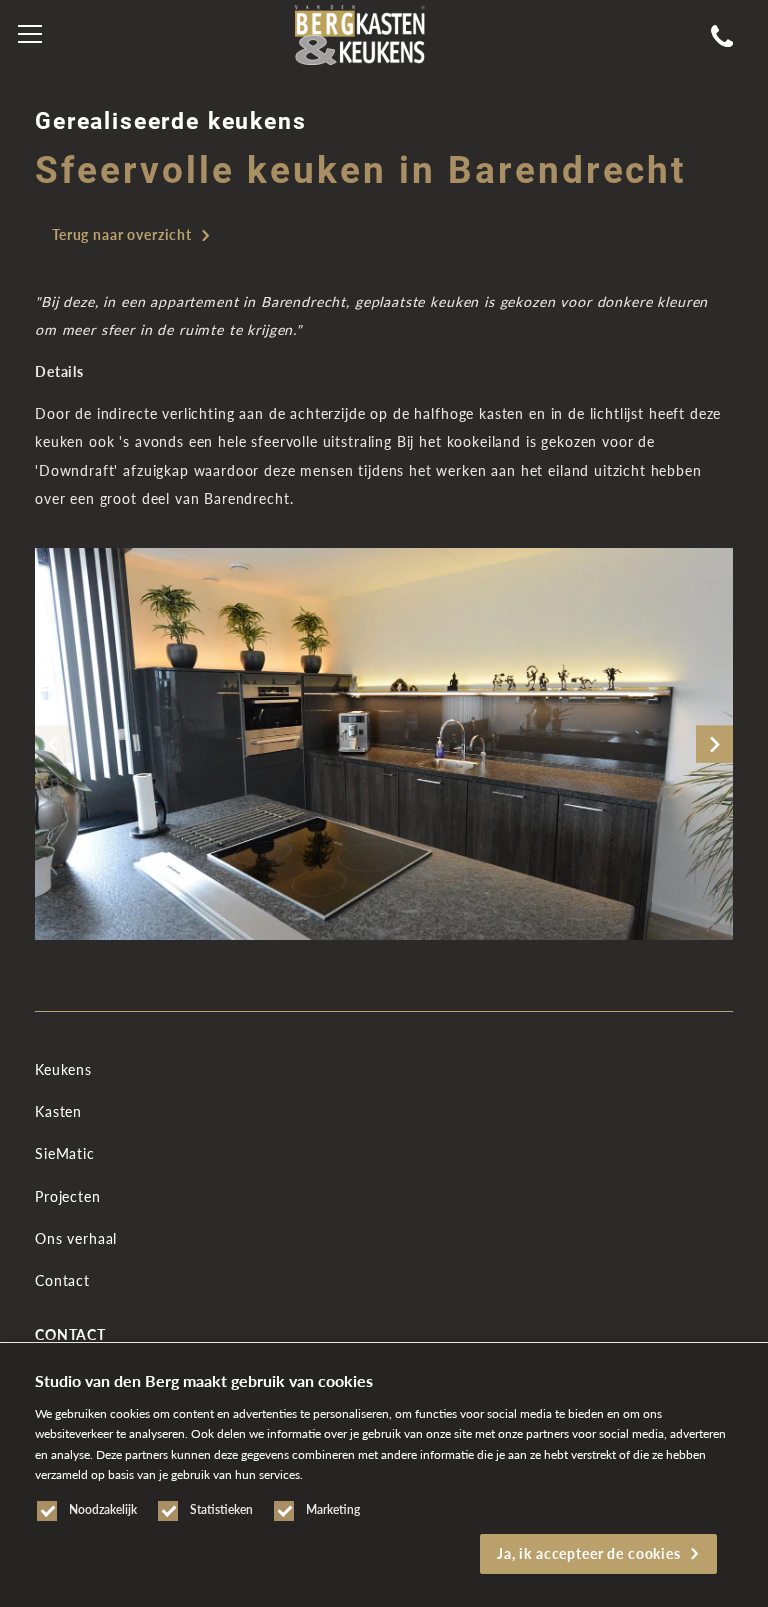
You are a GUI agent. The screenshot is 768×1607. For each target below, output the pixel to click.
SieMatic (65, 1153)
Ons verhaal (76, 1238)
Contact (62, 1280)
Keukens (63, 1069)
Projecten (68, 1196)
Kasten (58, 1111)
